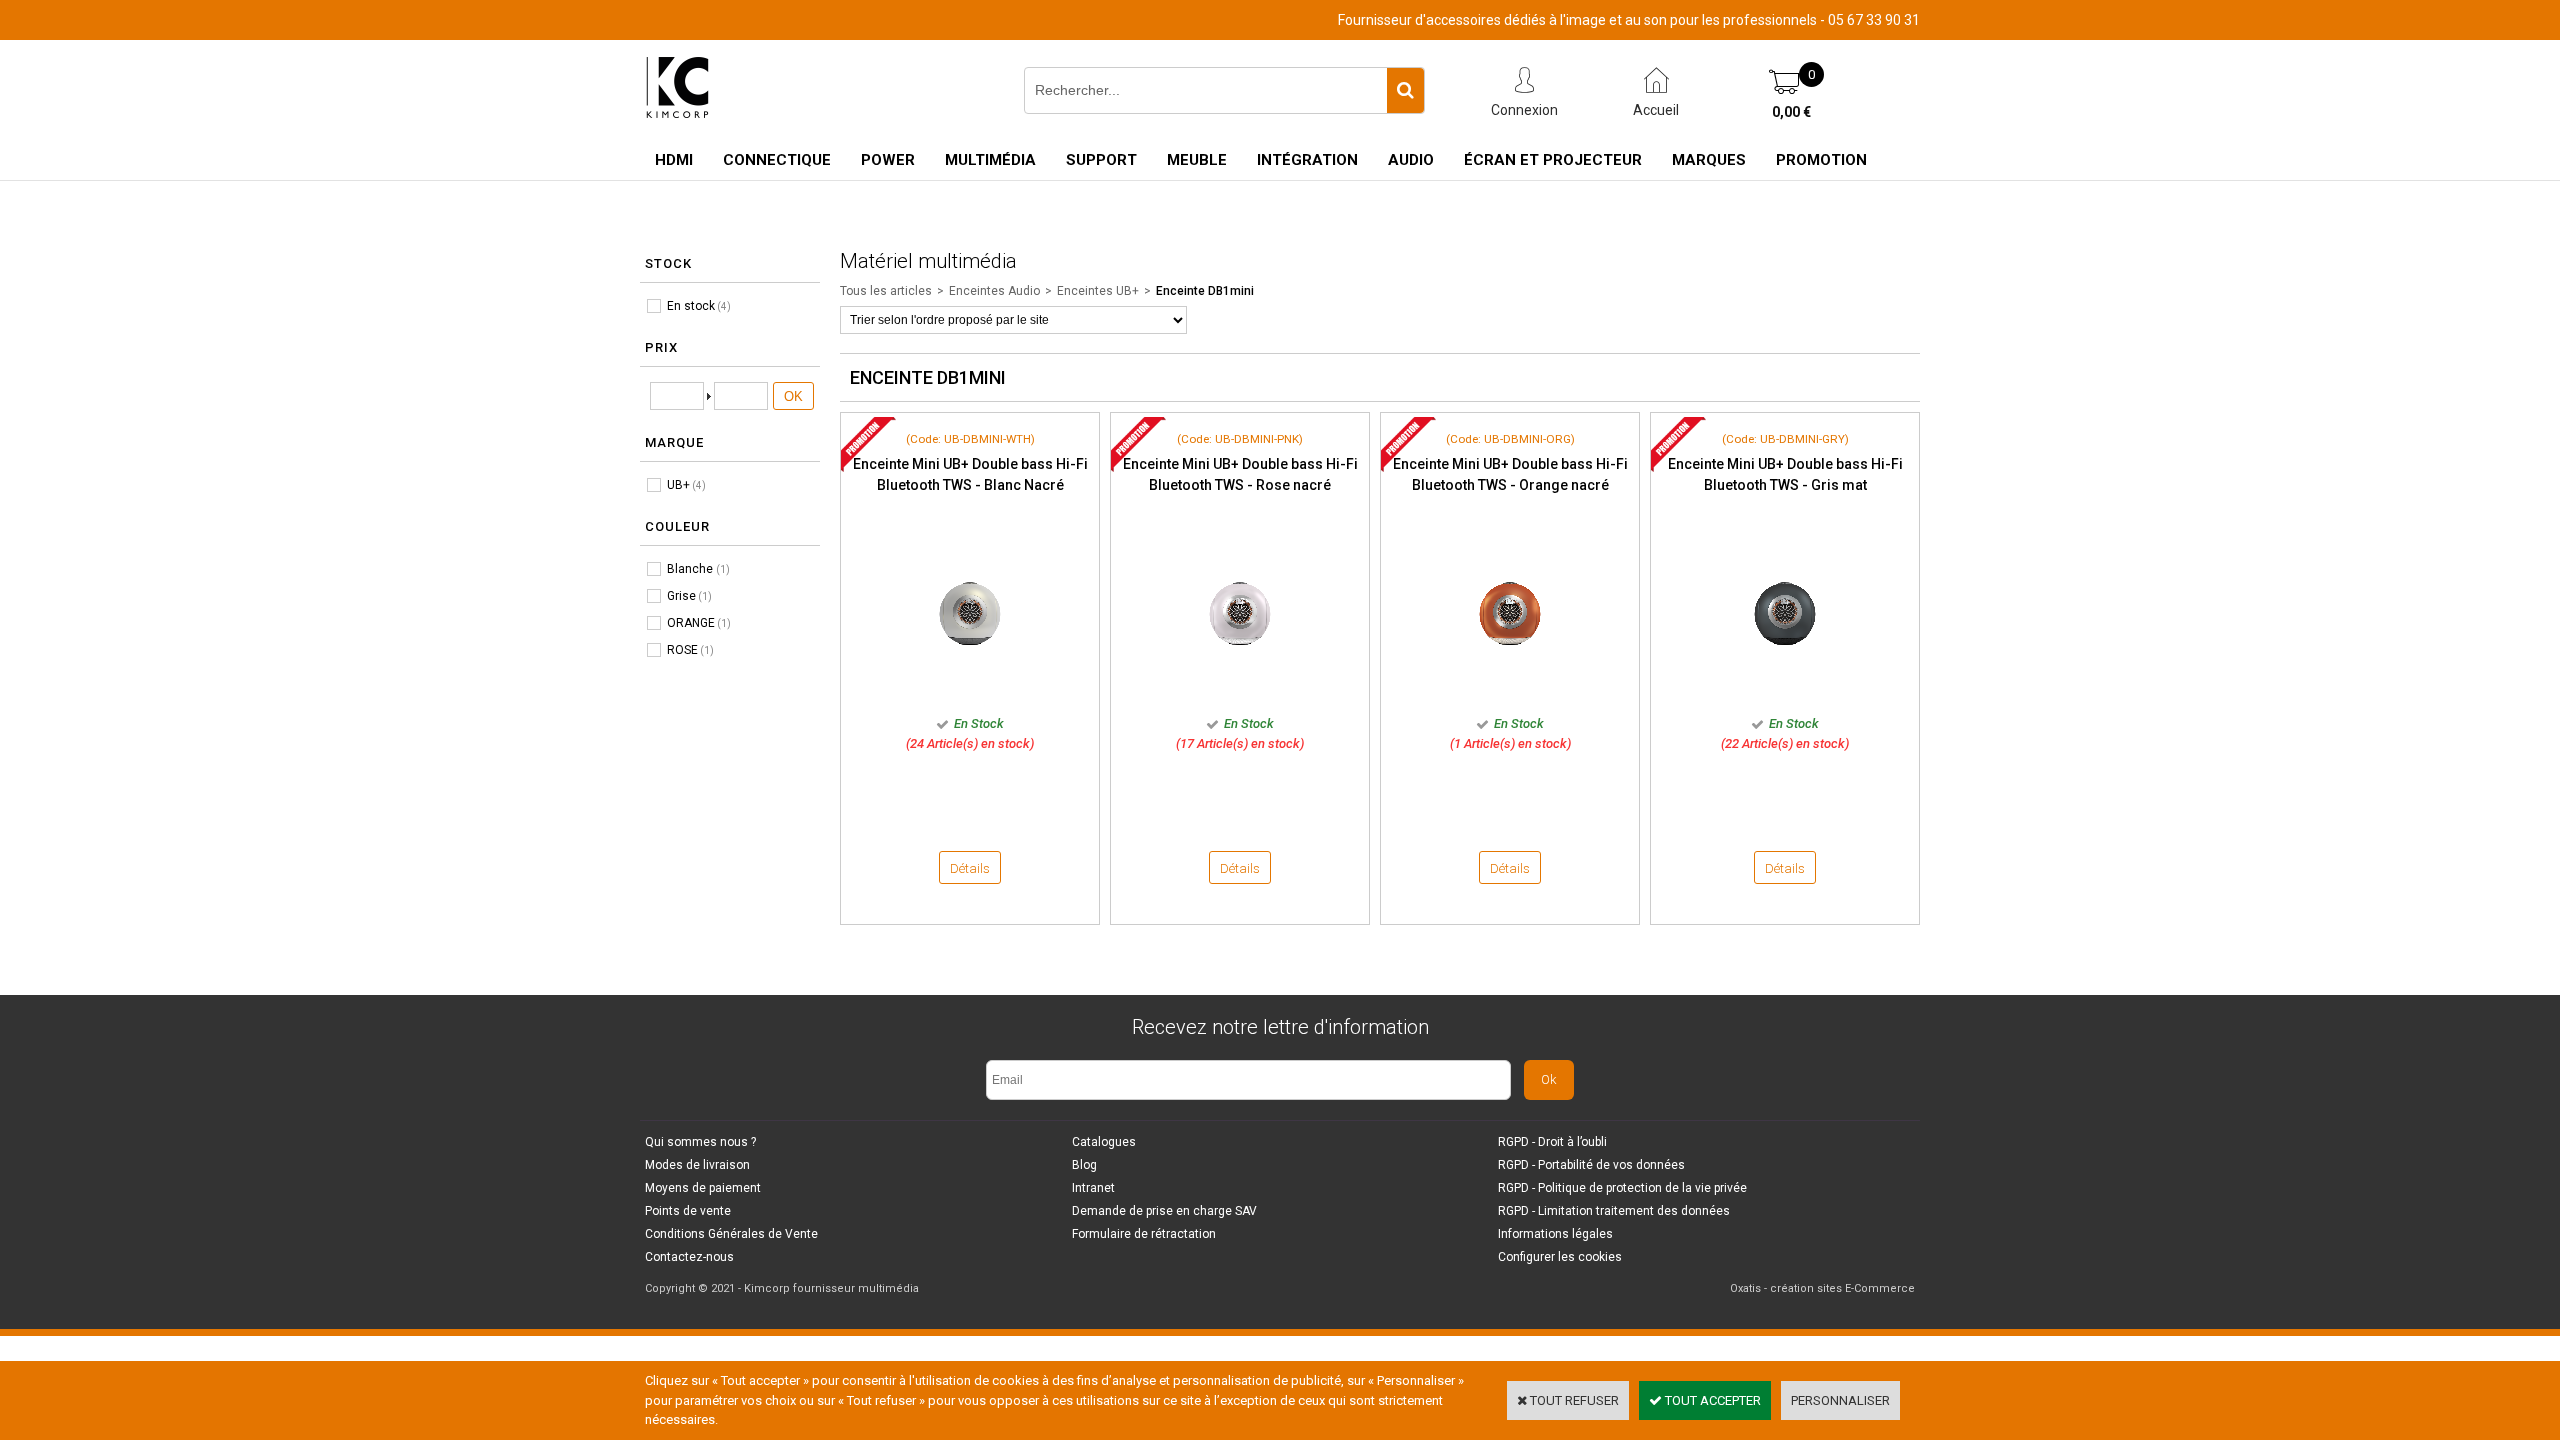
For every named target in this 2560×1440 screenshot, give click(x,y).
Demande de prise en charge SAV (1164, 1211)
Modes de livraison (697, 1165)
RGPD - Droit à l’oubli (1552, 1142)
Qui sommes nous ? (700, 1142)
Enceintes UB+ (1098, 291)
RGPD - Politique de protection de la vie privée (1622, 1188)
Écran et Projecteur (1553, 160)
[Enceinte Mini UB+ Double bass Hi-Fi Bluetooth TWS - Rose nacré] (1240, 693)
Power (888, 160)
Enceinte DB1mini (1205, 291)
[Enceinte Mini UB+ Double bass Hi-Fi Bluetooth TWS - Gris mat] (1785, 693)
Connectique (777, 160)
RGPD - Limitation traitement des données (1614, 1211)
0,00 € (1791, 112)
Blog (1084, 1165)
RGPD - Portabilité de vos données (1591, 1165)
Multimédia (990, 160)
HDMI (674, 160)
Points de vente (688, 1211)
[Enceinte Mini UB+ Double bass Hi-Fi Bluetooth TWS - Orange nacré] (1510, 693)
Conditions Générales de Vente (731, 1234)
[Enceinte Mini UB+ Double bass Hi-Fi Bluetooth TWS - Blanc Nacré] (970, 693)
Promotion (1821, 160)
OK (793, 396)
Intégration (1307, 160)
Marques (1709, 160)
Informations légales (1555, 1234)
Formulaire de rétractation (1144, 1234)
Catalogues (1104, 1142)
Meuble (1197, 160)
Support (1101, 160)
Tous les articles (886, 291)
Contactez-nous (689, 1257)
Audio (1411, 160)
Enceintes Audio (994, 291)
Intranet (1093, 1188)
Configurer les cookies (1560, 1257)
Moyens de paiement (703, 1188)
